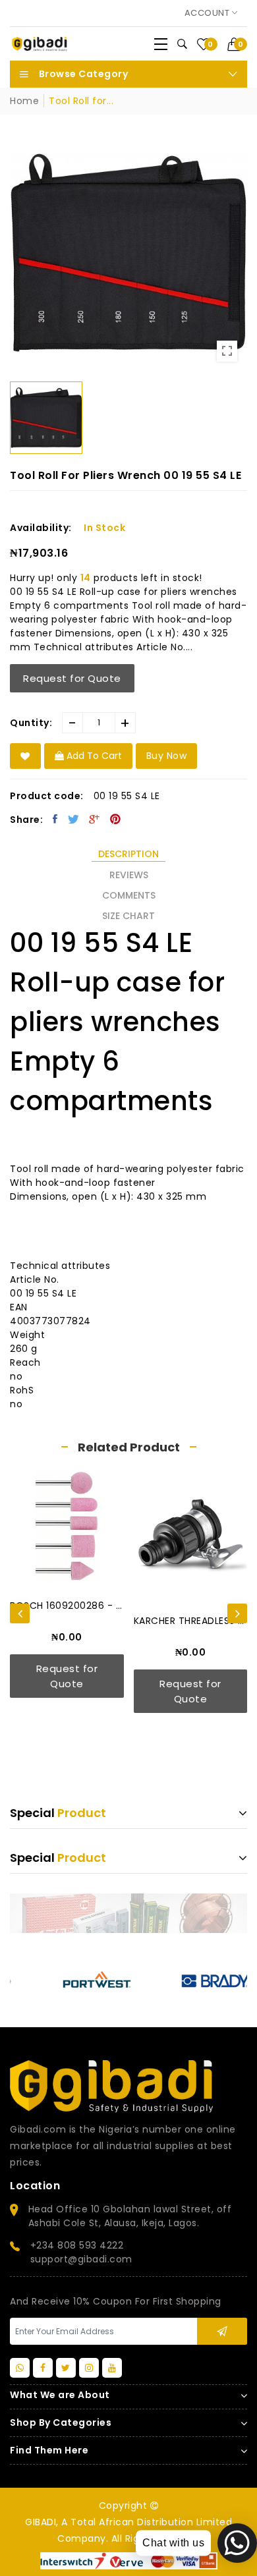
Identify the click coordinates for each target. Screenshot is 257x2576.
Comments (129, 895)
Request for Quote (72, 678)
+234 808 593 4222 (77, 2245)
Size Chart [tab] (128, 916)
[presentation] (20, 1613)
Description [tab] (128, 854)
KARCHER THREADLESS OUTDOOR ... (191, 1621)
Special (58, 1813)
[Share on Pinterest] (116, 819)
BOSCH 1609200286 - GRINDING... (67, 1606)
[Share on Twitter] (74, 819)
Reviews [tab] (129, 875)
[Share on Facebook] (55, 819)
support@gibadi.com (81, 2259)
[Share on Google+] (95, 819)
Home (24, 101)
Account (208, 13)
